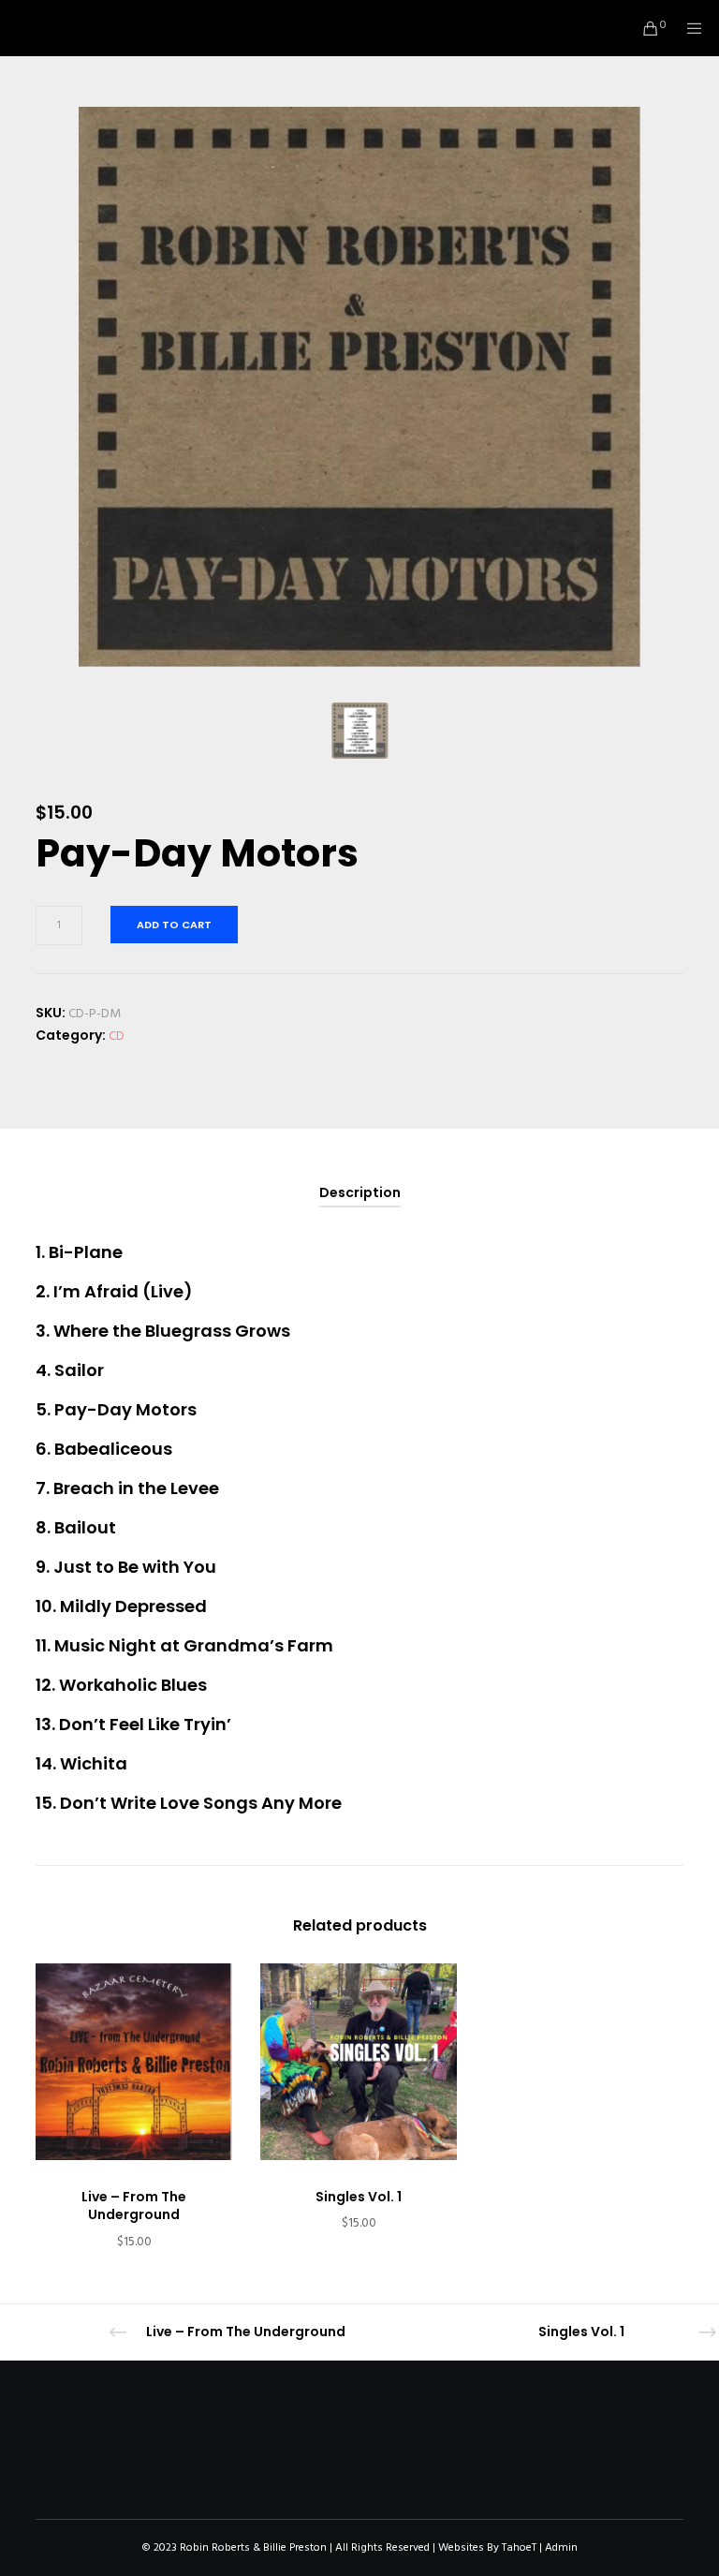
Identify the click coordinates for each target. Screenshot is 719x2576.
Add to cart (174, 925)
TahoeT (519, 2547)
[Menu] (688, 28)
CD (117, 1036)
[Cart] (643, 28)
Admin (561, 2547)
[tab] (360, 1193)
